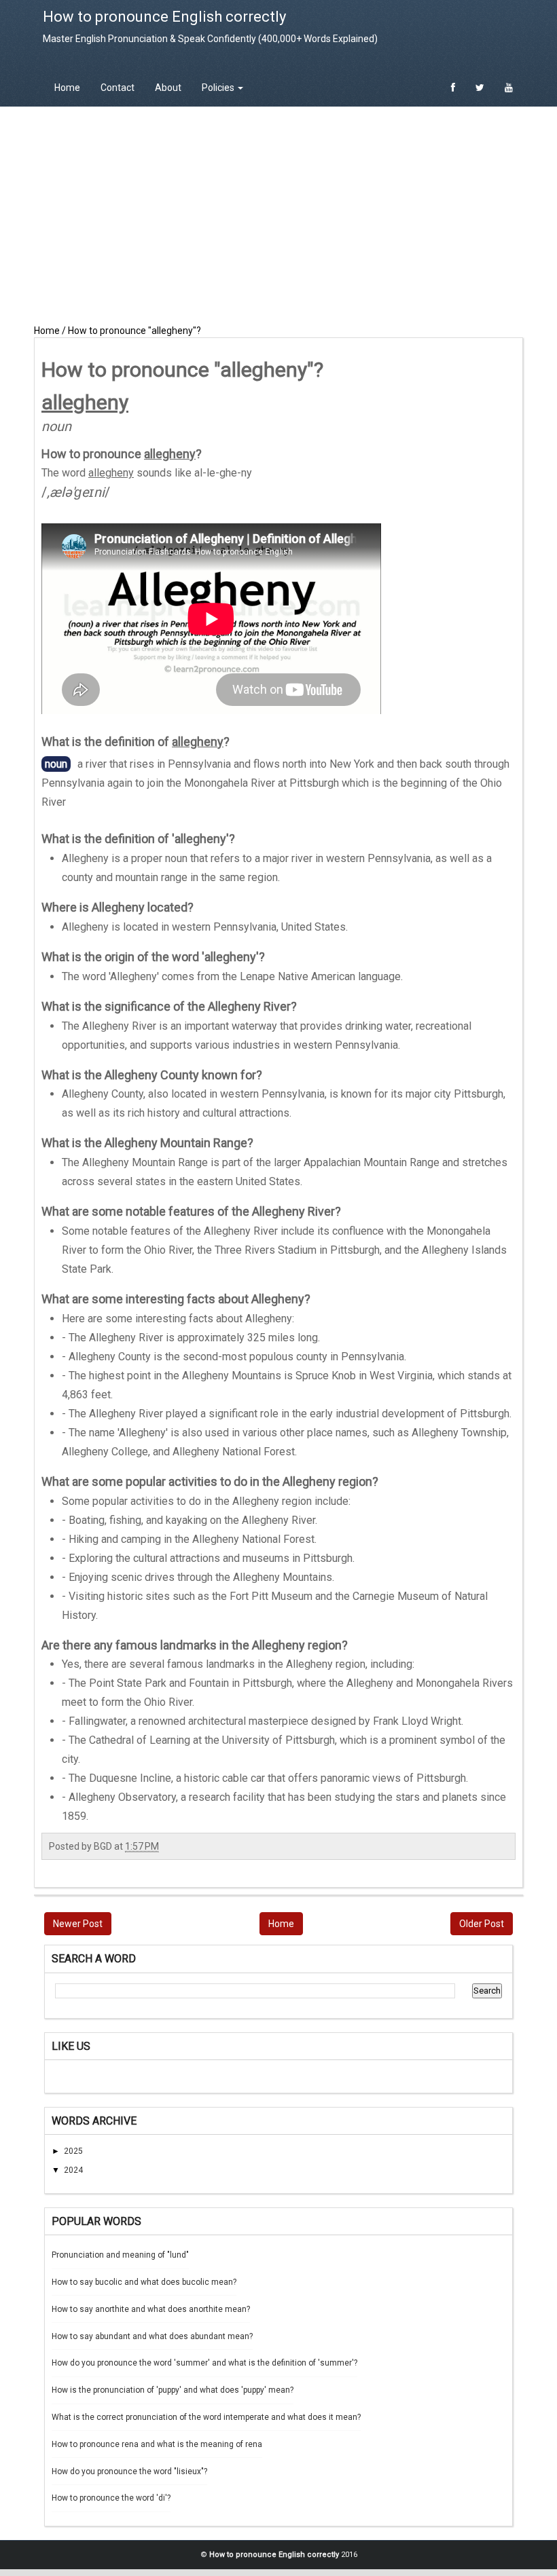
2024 (73, 2170)
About (168, 88)
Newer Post (78, 1924)
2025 (73, 2151)
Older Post (482, 1924)
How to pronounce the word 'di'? (111, 2498)
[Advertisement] (278, 215)
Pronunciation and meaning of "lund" (120, 2255)
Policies (219, 88)
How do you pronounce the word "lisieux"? (129, 2471)
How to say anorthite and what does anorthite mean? (151, 2309)
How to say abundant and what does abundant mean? (152, 2336)
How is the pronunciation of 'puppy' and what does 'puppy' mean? (173, 2390)
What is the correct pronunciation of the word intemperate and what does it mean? (206, 2417)
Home (67, 88)
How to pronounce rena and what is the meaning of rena (157, 2444)
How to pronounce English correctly (164, 17)
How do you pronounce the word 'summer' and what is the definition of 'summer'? (204, 2363)
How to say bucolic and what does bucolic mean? (144, 2282)
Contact (118, 88)
